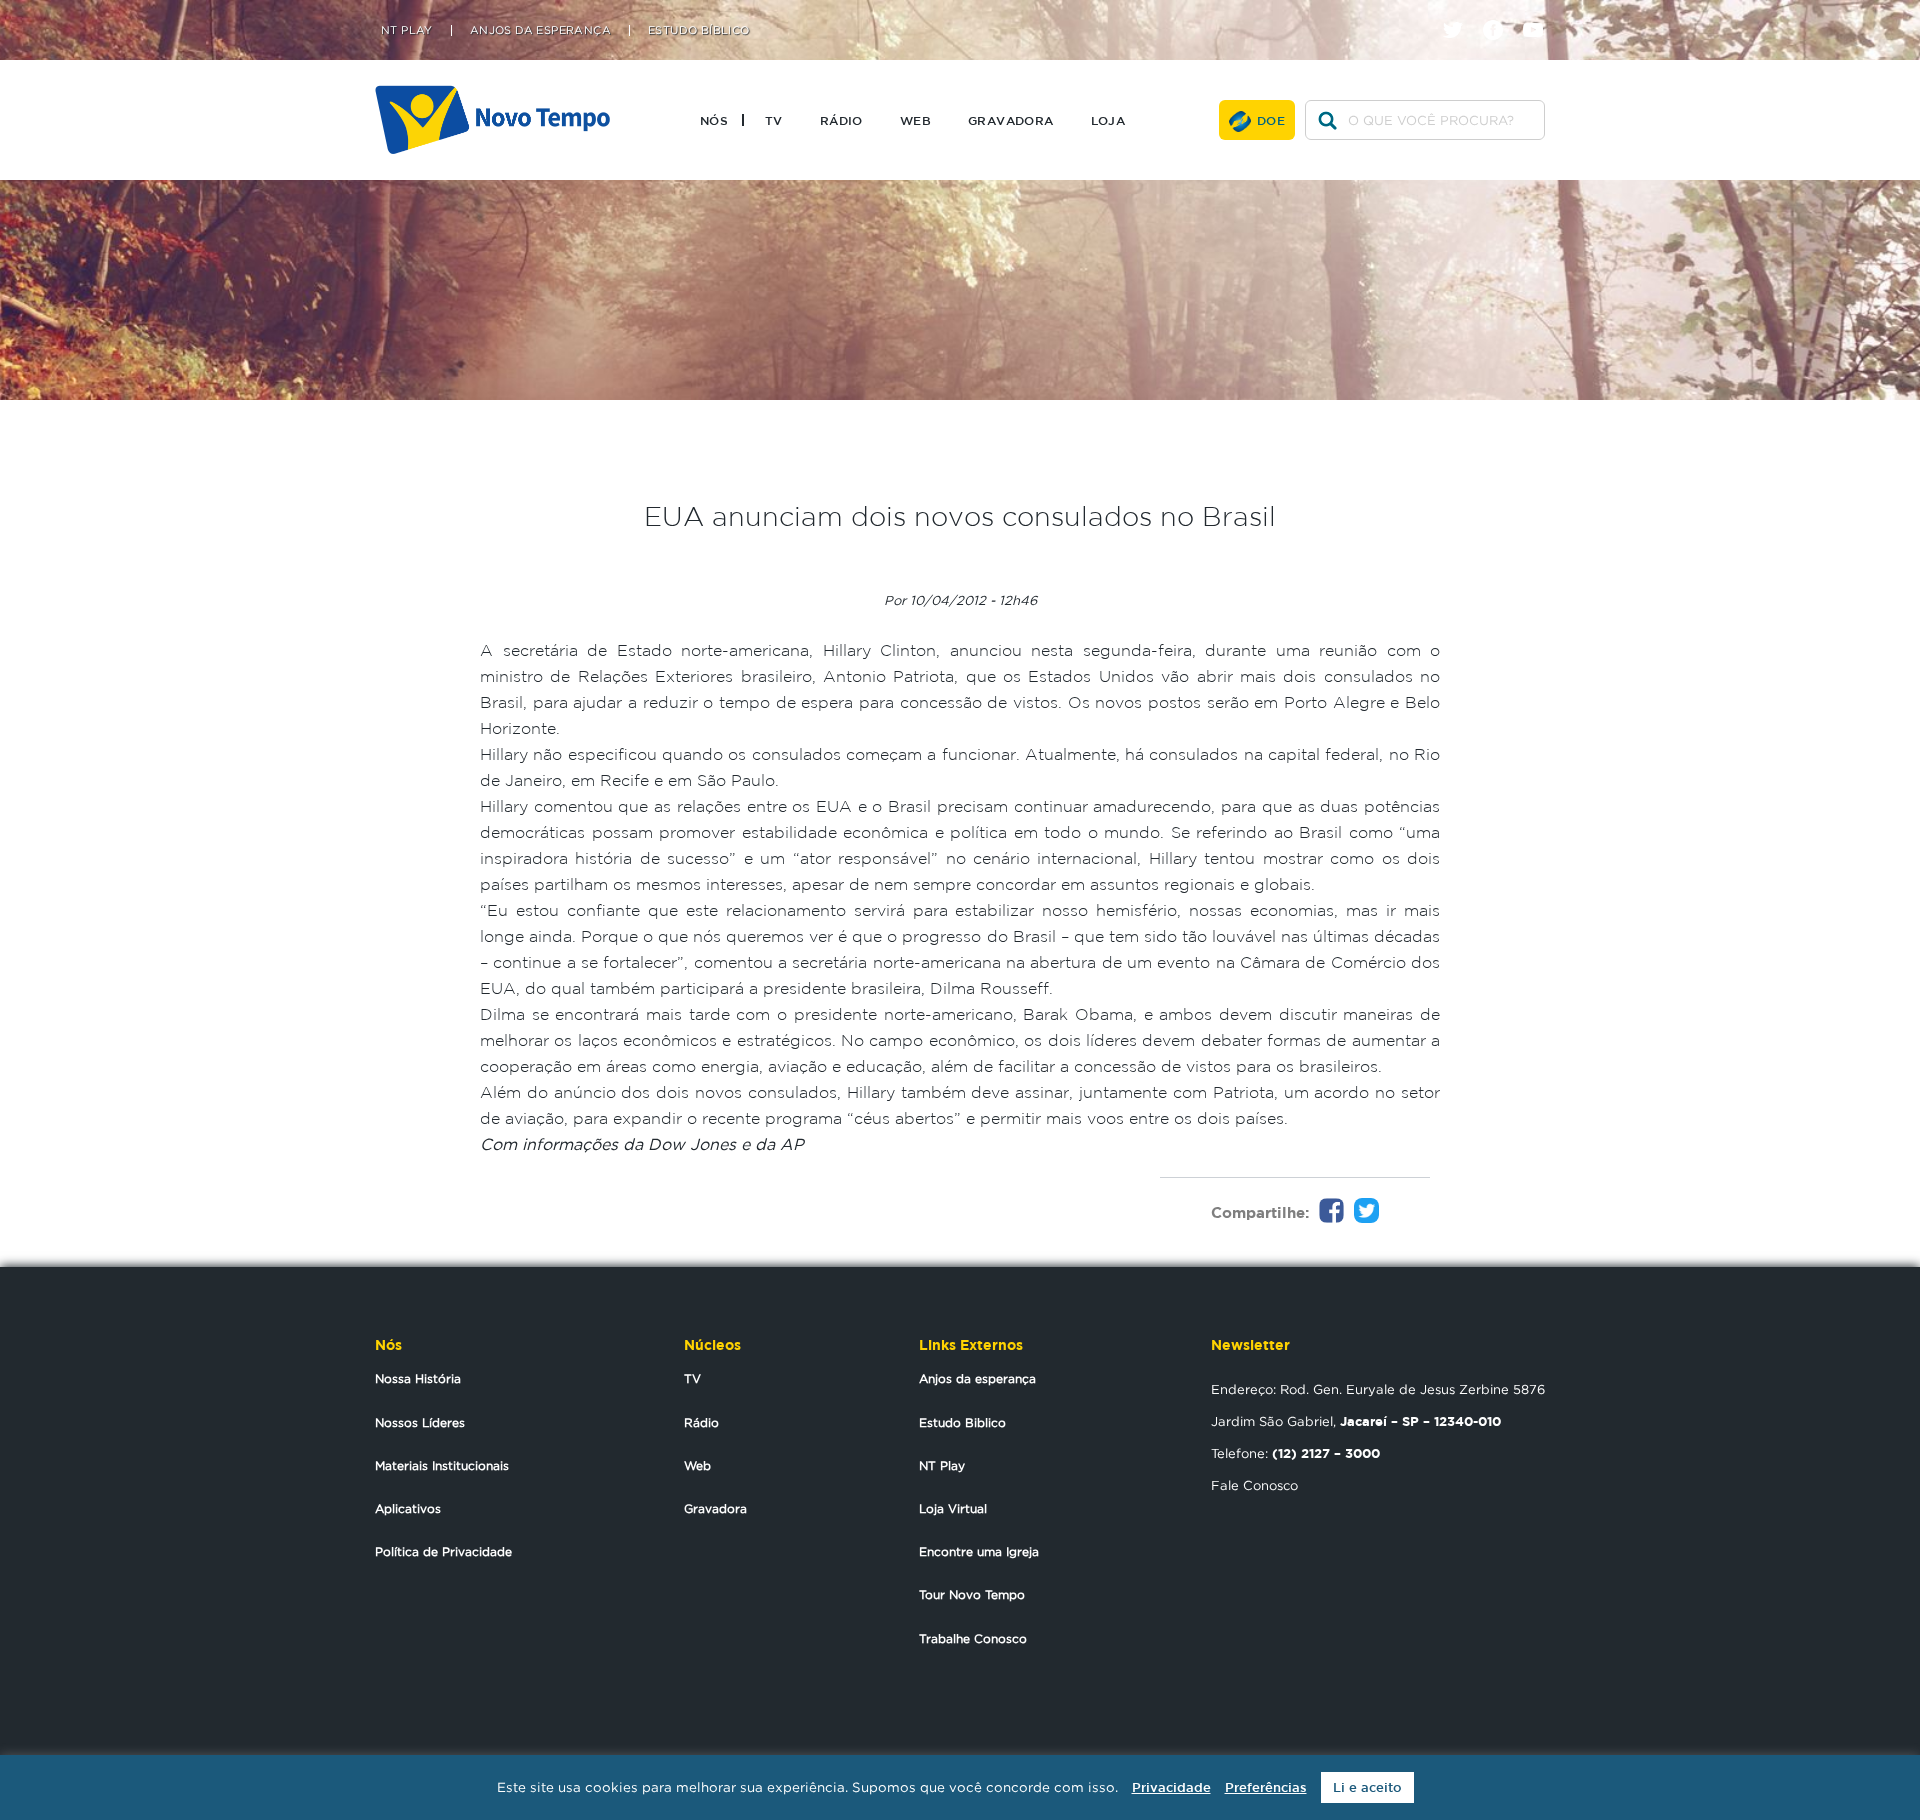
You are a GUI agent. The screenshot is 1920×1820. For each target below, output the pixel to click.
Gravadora (1011, 120)
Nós (714, 120)
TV (774, 120)
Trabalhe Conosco (973, 1638)
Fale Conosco (1254, 1485)
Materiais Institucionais (442, 1465)
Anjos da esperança (977, 1378)
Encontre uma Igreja (979, 1551)
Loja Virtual (953, 1508)
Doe (1271, 120)
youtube (1540, 12)
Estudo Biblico (962, 1422)
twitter (1460, 12)
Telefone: (1295, 1453)
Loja (1108, 120)
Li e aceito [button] (1367, 1787)
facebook (1500, 12)
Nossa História (418, 1378)
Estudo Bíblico (699, 30)
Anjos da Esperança (540, 30)
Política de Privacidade (443, 1551)
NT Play (407, 30)
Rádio (841, 120)
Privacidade (1171, 1787)
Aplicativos (408, 1508)
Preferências (1266, 1787)
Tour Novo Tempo (972, 1594)
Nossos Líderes (420, 1422)
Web (915, 120)
